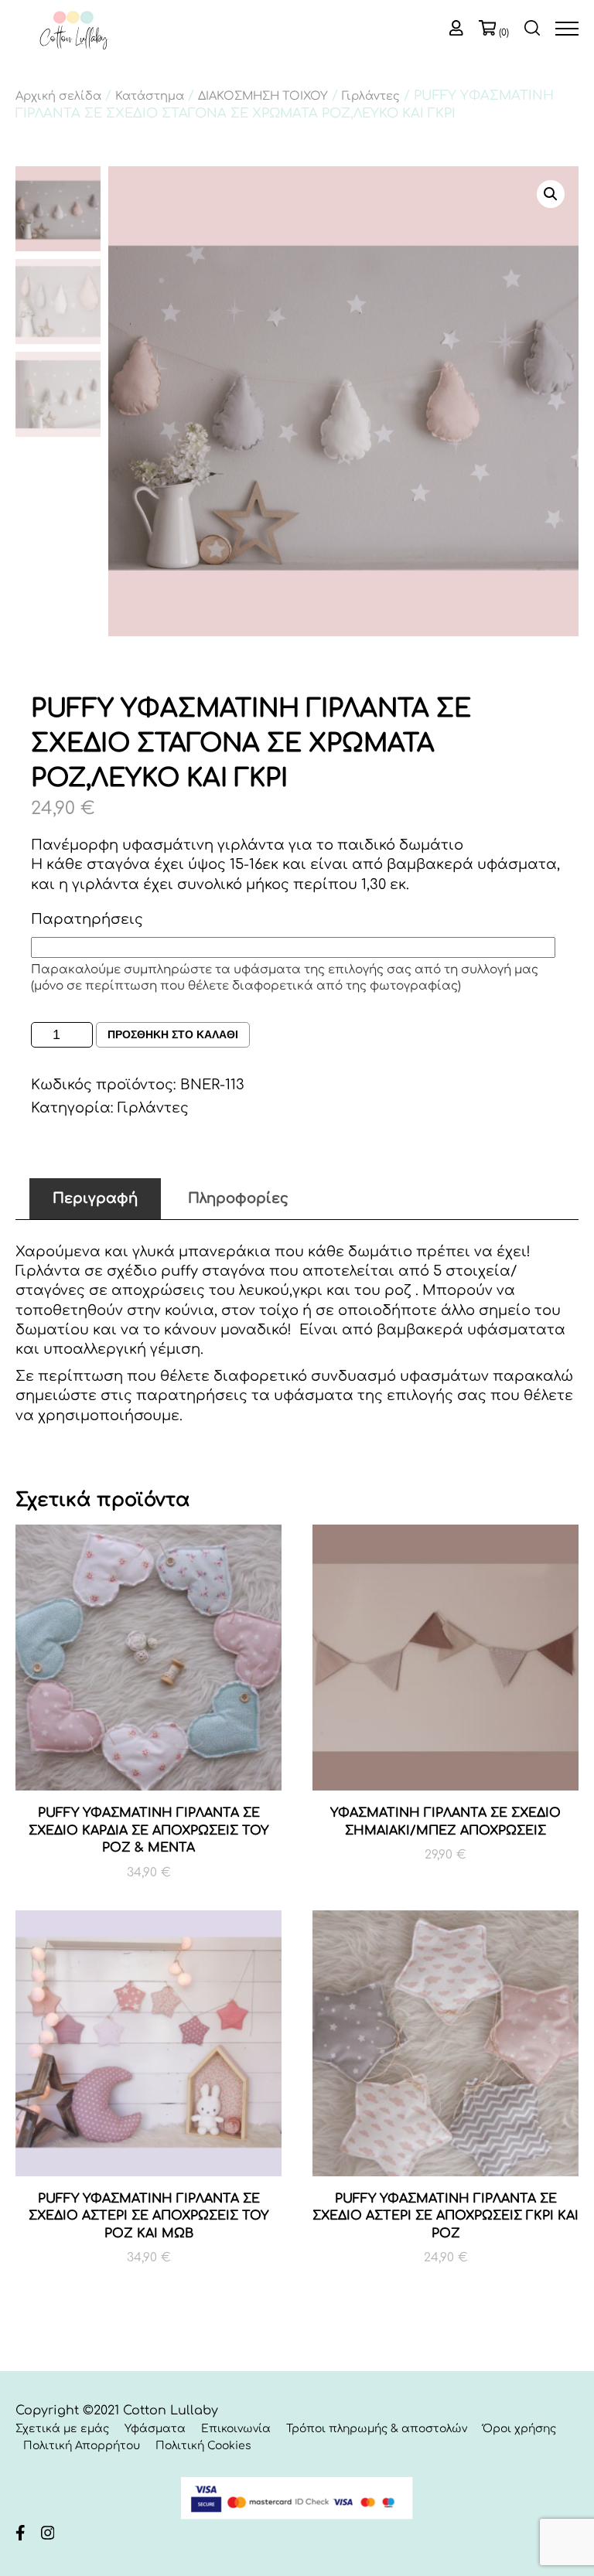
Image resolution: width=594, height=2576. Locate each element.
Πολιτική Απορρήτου (82, 2446)
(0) (504, 32)
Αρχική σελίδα (58, 96)
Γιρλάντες (371, 96)
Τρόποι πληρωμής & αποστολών (377, 2429)
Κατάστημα (150, 96)
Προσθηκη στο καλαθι (173, 1034)
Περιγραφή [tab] (95, 1198)
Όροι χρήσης (519, 2429)
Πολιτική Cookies (203, 2446)
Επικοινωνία (236, 2429)
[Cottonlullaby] (73, 32)
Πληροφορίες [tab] (238, 1198)
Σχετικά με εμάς (62, 2429)
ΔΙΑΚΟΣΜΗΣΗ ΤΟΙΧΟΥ (263, 96)
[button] (551, 194)
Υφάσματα (155, 2429)
